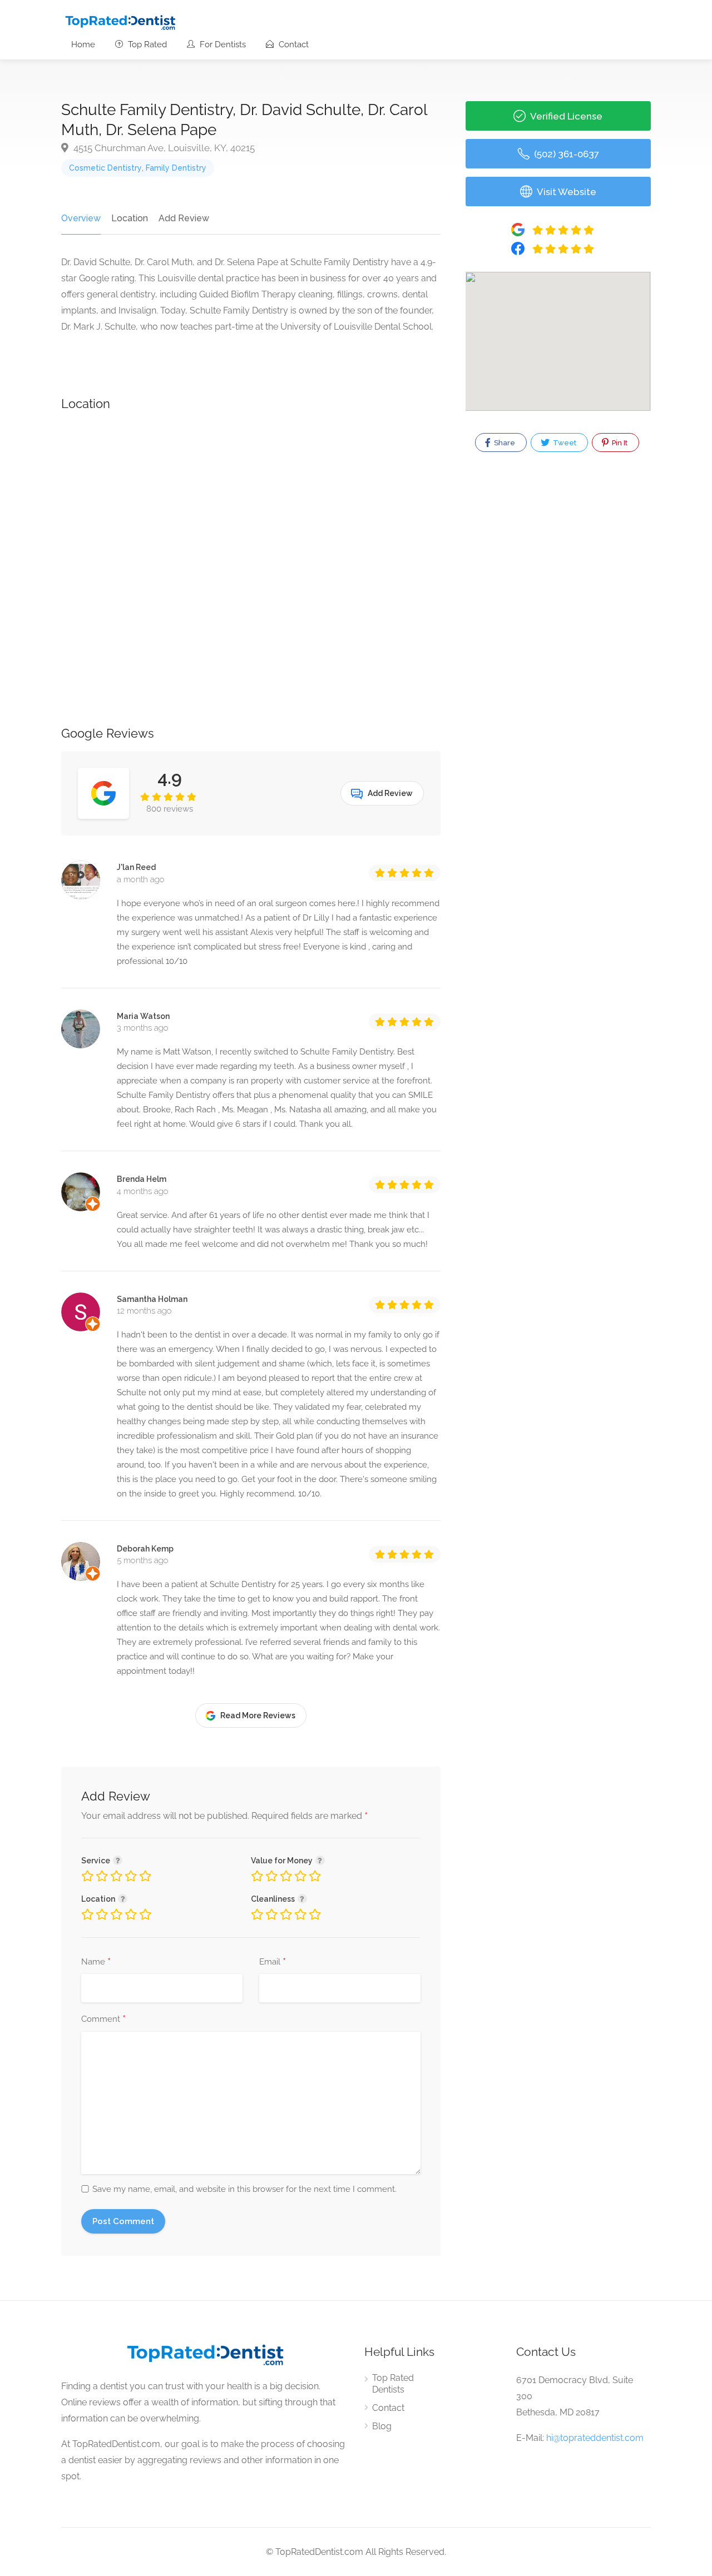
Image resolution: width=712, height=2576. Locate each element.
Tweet (564, 443)
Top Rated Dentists (393, 2384)
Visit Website (565, 192)
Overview (81, 218)
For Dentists (222, 44)
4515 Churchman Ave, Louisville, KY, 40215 (163, 148)
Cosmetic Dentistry (105, 168)
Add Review (184, 218)
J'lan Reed (136, 867)
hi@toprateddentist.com (595, 2438)
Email (273, 1962)
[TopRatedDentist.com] (120, 21)
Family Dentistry (176, 168)
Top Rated (146, 44)
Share (504, 443)
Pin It (619, 443)
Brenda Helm (142, 1179)
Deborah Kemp (145, 1549)
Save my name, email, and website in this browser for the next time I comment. (244, 2189)
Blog (382, 2426)
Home (83, 44)
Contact (293, 44)
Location (130, 218)
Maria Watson (143, 1016)
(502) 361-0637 (565, 154)
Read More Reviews (258, 1715)
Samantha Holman (152, 1299)
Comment (103, 2020)
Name (96, 1962)
